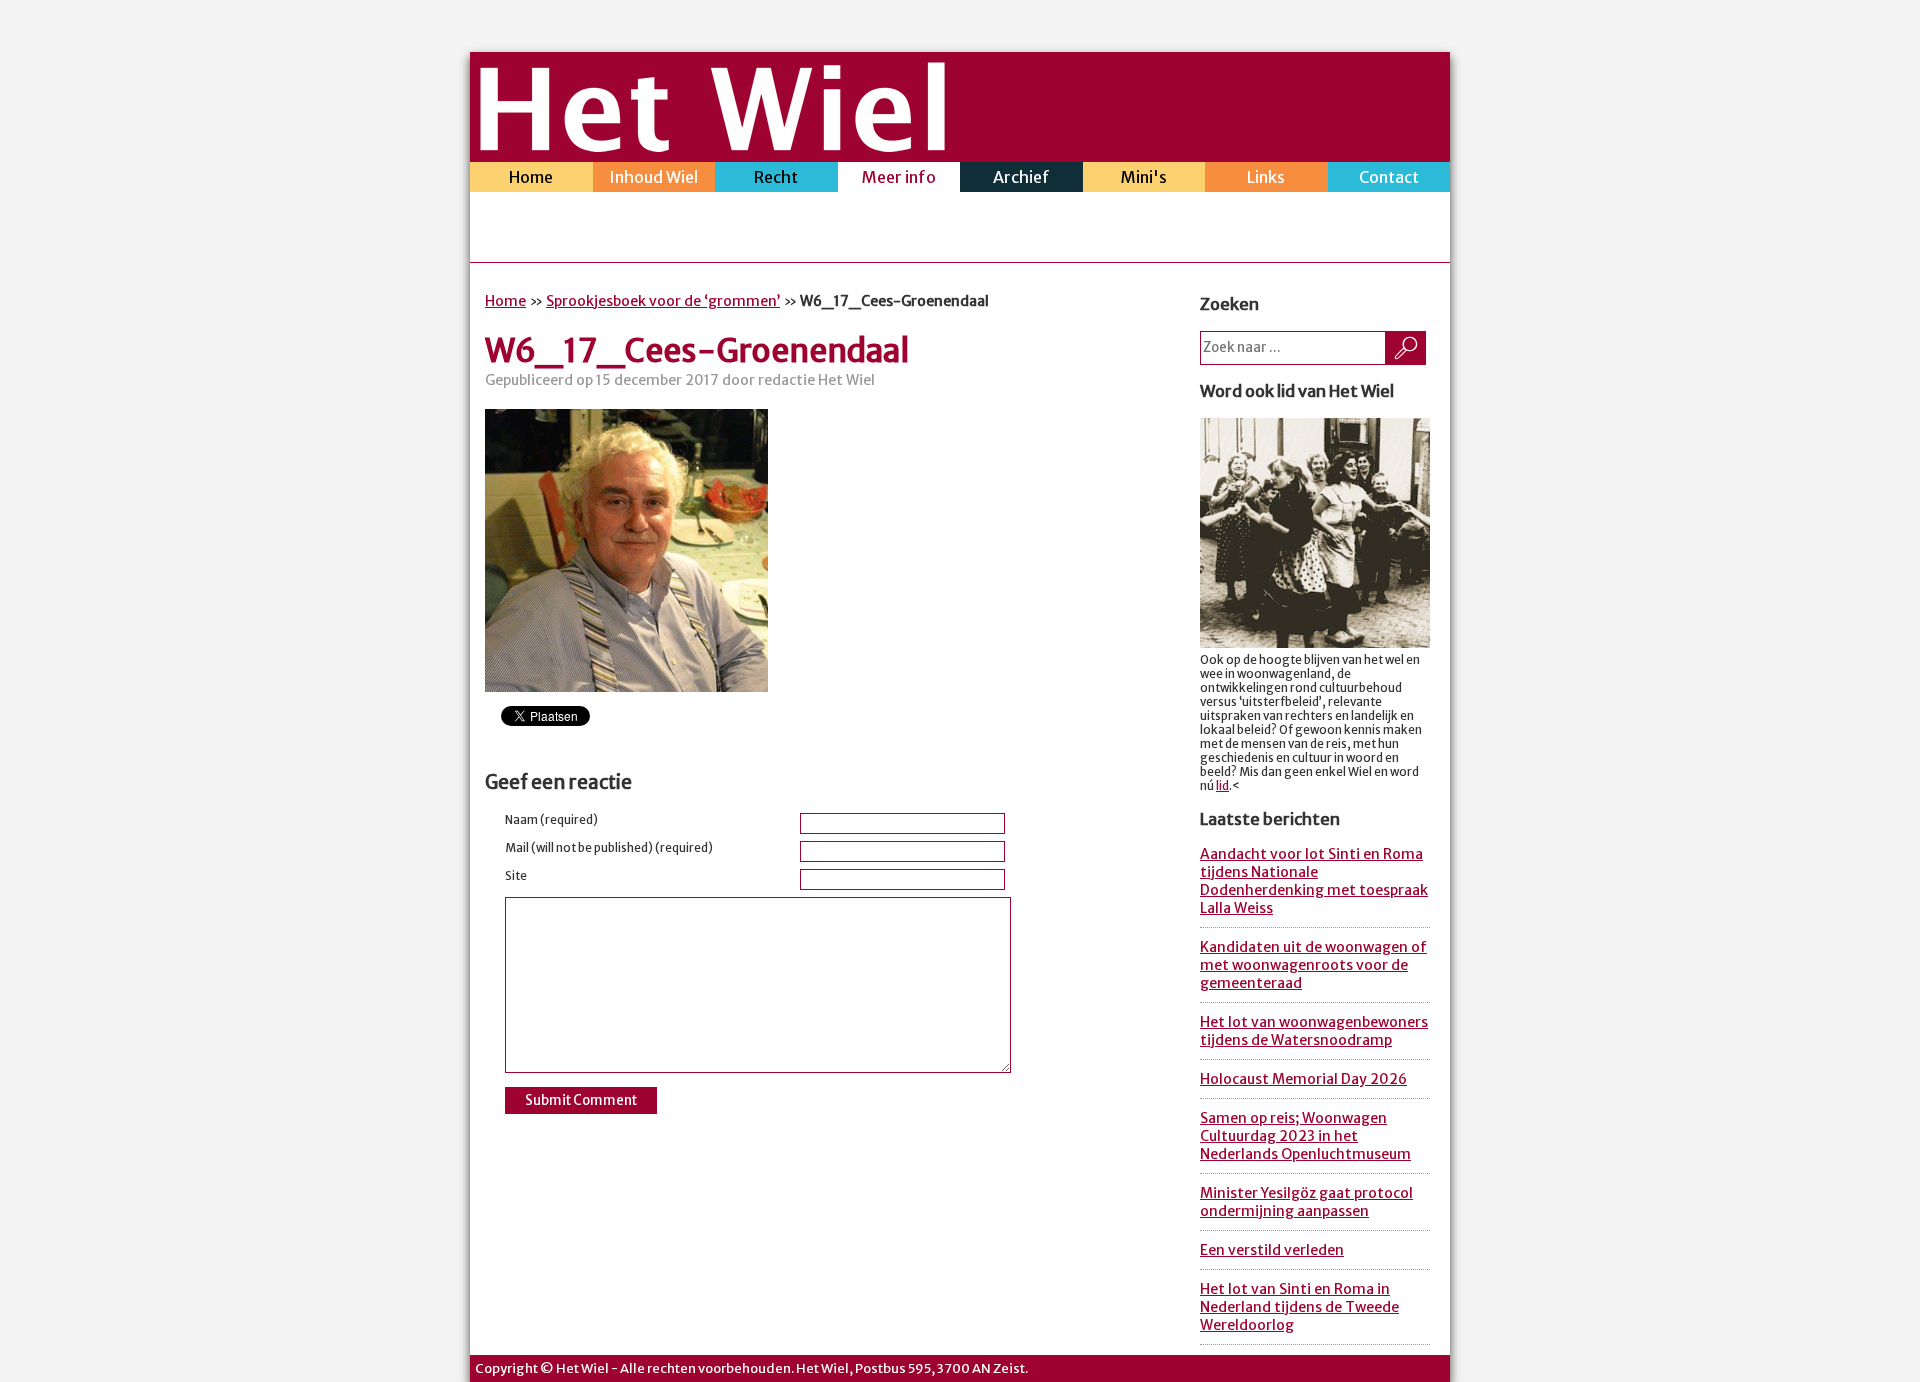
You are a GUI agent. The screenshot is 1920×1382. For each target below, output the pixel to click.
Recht (776, 177)
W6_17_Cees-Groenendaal (697, 351)
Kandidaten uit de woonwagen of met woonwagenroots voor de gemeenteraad (1313, 965)
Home (531, 177)
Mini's (1144, 177)
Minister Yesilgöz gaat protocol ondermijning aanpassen (1306, 1202)
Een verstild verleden (1272, 1250)
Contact (1389, 177)
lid (1222, 786)
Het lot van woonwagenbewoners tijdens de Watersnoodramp (1314, 1031)
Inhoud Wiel (653, 177)
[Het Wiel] (712, 146)
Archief (1021, 177)
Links (1266, 177)
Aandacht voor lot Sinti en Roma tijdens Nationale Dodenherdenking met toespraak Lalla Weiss (1314, 881)
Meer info (899, 177)
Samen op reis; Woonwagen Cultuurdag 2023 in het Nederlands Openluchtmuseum (1305, 1136)
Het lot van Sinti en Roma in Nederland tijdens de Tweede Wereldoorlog (1299, 1307)
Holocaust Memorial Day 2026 (1303, 1079)
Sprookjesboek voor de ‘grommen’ (663, 301)
